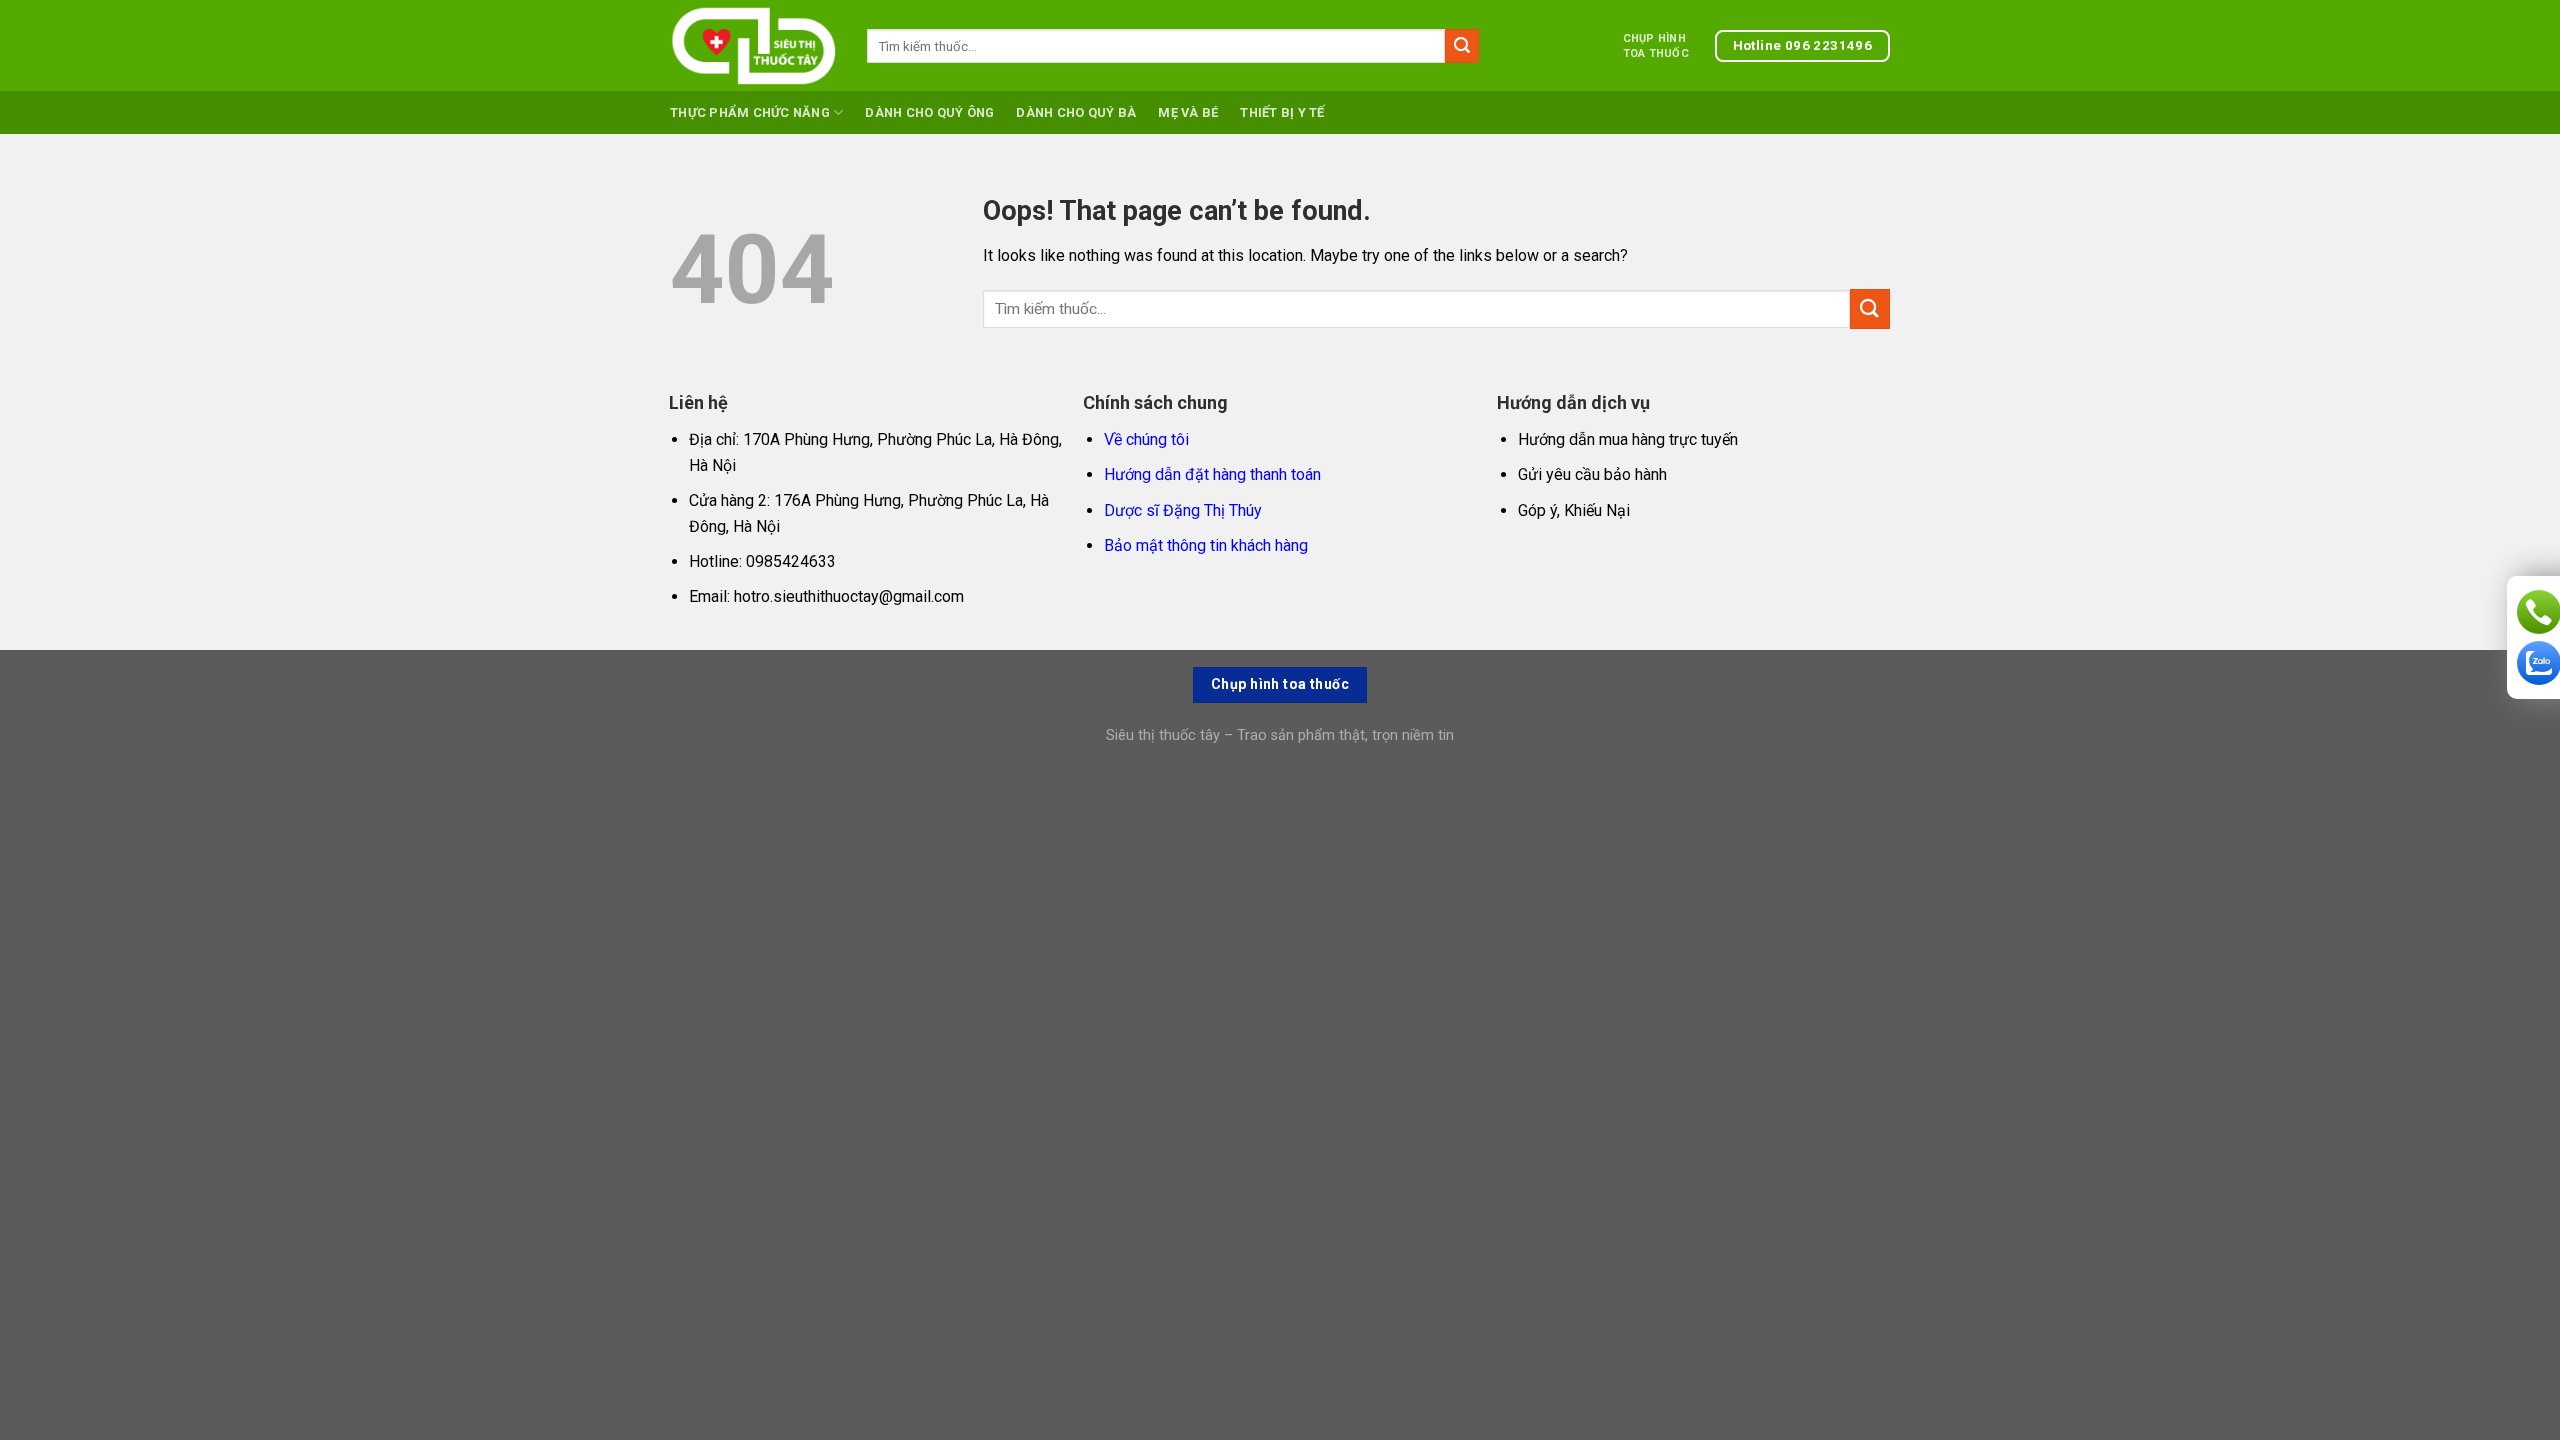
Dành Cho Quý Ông (929, 112)
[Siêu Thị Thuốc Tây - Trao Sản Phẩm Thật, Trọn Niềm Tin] (753, 46)
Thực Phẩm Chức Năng (750, 112)
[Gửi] (1462, 46)
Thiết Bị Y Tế (1282, 112)
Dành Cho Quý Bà (1076, 112)
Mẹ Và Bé (1188, 112)
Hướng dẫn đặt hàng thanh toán (1212, 474)
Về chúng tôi (1146, 439)
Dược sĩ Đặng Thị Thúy (1183, 510)
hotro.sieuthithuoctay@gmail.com (849, 596)
